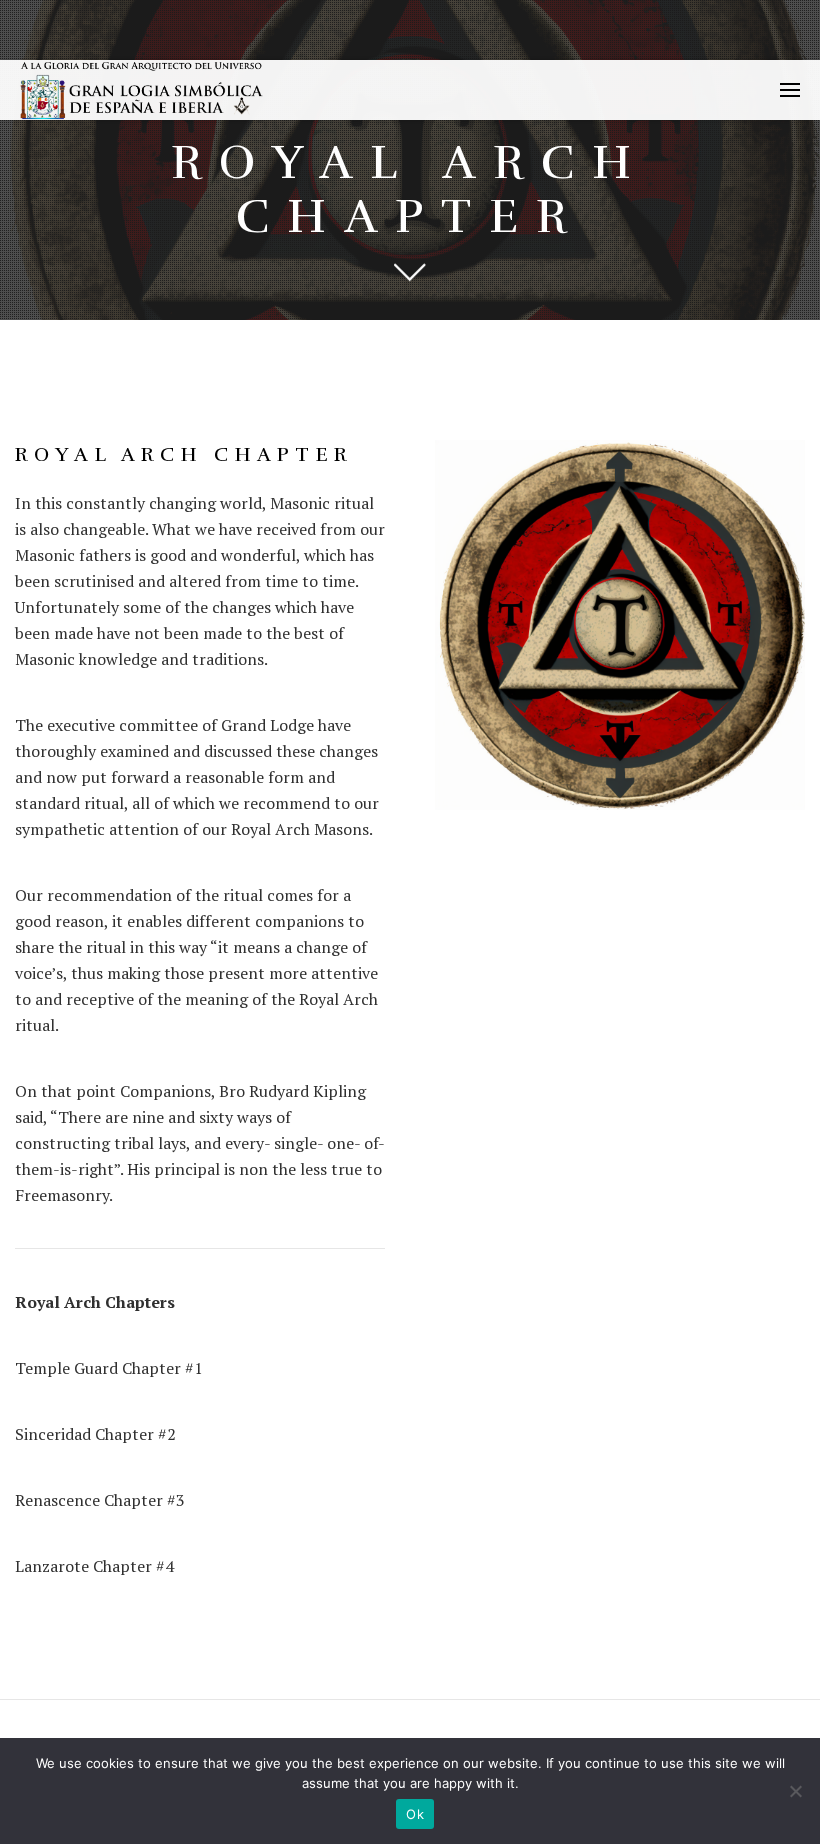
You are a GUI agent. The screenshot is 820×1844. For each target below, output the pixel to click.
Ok (415, 1814)
